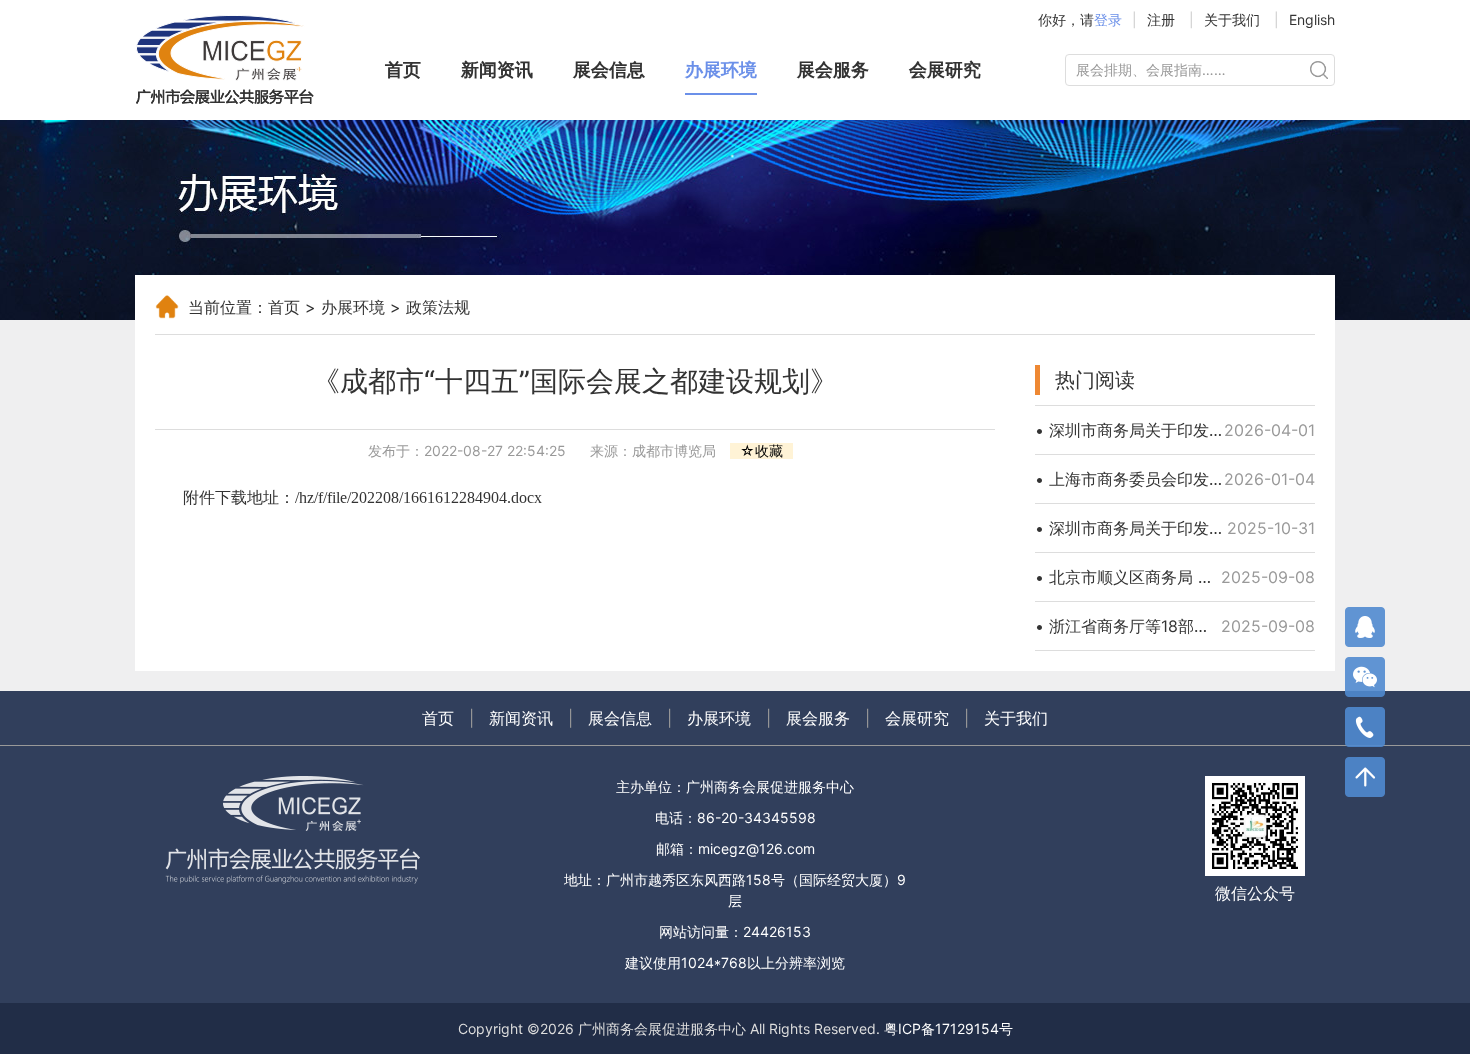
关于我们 (1232, 19)
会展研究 (945, 69)
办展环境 (721, 69)
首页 (403, 69)
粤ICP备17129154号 (948, 1028)
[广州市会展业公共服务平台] (235, 60)
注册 (1161, 19)
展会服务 (833, 69)
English (1312, 19)
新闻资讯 (497, 69)
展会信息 (609, 69)
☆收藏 (761, 451)
